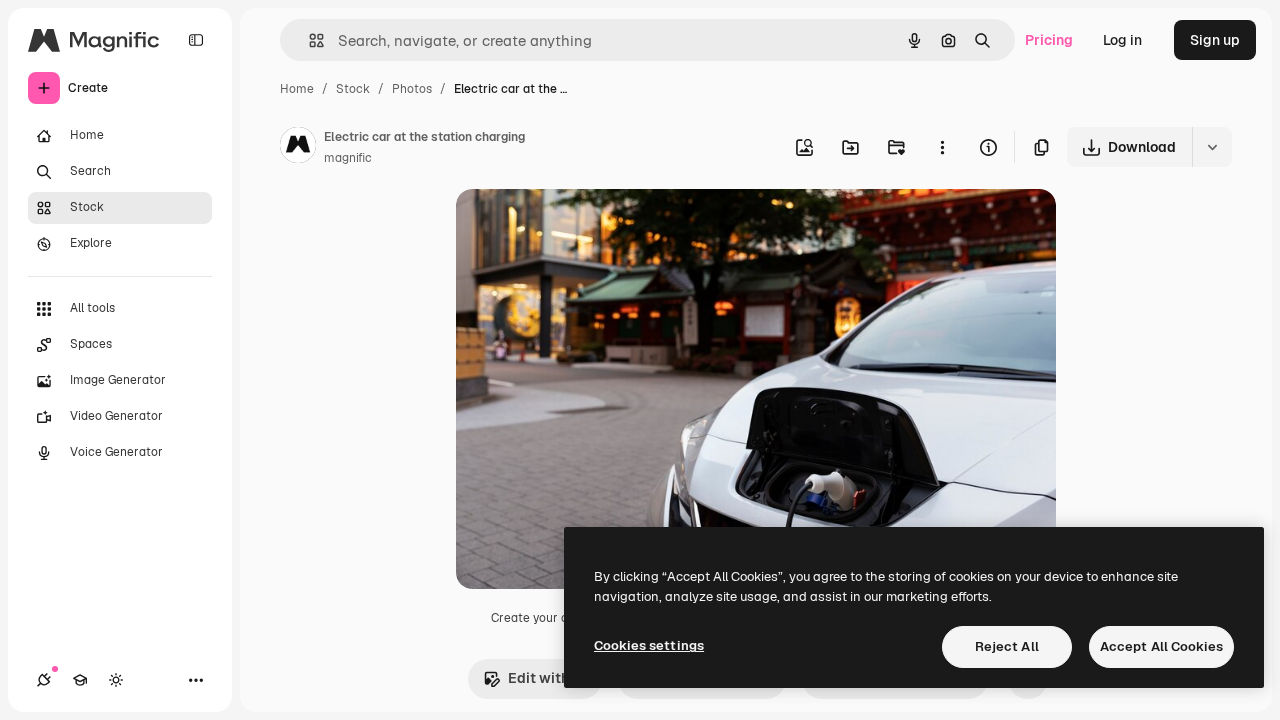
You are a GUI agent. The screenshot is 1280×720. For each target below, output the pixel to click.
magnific (348, 158)
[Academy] (80, 680)
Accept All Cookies (1161, 646)
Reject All (1007, 646)
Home (297, 89)
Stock (353, 89)
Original (584, 227)
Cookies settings (649, 645)
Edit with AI (547, 678)
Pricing (1049, 40)
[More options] (942, 147)
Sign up (1215, 40)
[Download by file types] (1212, 147)
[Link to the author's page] (298, 148)
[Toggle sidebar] (196, 40)
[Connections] (44, 680)
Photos (412, 89)
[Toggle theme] (116, 680)
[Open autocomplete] (308, 40)
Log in (1122, 40)
